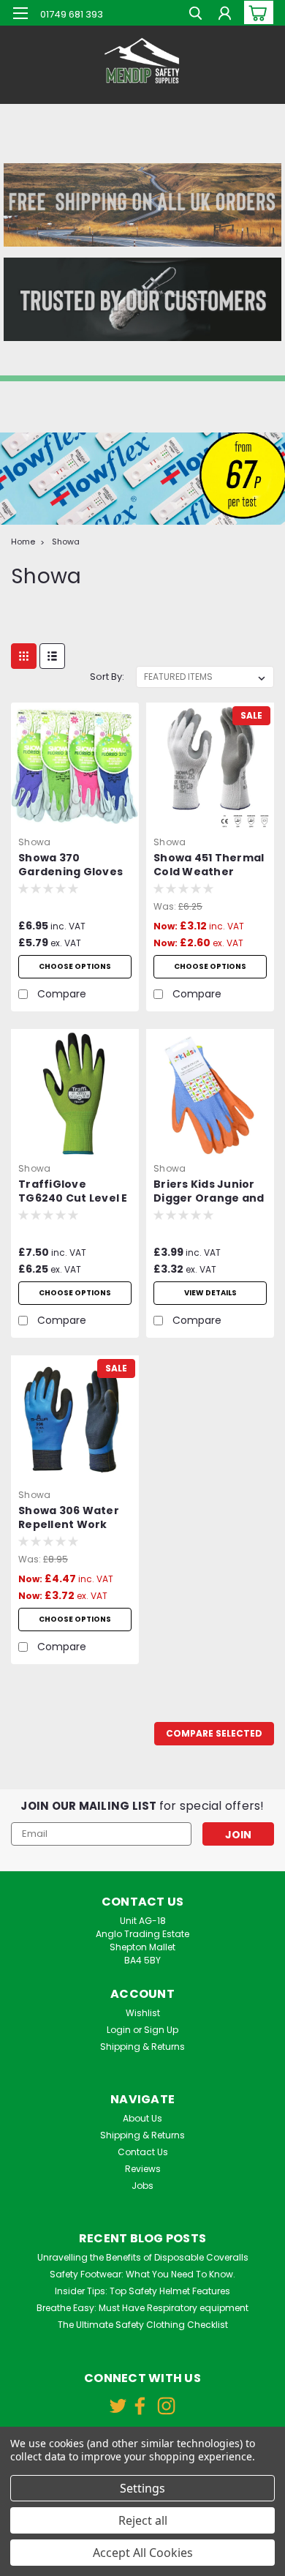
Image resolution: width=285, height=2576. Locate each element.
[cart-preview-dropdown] (255, 12)
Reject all (143, 2520)
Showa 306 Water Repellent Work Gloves (69, 1519)
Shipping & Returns (142, 2047)
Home (23, 542)
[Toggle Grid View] (24, 656)
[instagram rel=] (166, 2406)
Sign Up (161, 2030)
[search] (195, 15)
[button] (142, 205)
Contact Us (143, 2152)
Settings (142, 2488)
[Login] (225, 15)
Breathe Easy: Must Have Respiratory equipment (142, 2308)
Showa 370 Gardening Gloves (71, 865)
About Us (142, 2118)
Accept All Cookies (143, 2553)
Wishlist (143, 2013)
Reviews (143, 2169)
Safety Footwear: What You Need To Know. (142, 2274)
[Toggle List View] (52, 656)
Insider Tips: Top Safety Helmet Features (142, 2291)
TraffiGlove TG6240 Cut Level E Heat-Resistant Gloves (73, 1192)
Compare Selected (214, 1733)
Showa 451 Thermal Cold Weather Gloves (209, 866)
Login (119, 2030)
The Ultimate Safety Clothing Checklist (143, 2325)
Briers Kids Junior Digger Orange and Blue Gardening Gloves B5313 (209, 1192)
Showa (66, 542)
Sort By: (107, 677)
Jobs (142, 2186)
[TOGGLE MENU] (20, 13)
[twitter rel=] (118, 2406)
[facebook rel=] (140, 2406)
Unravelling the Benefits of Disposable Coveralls (143, 2257)
